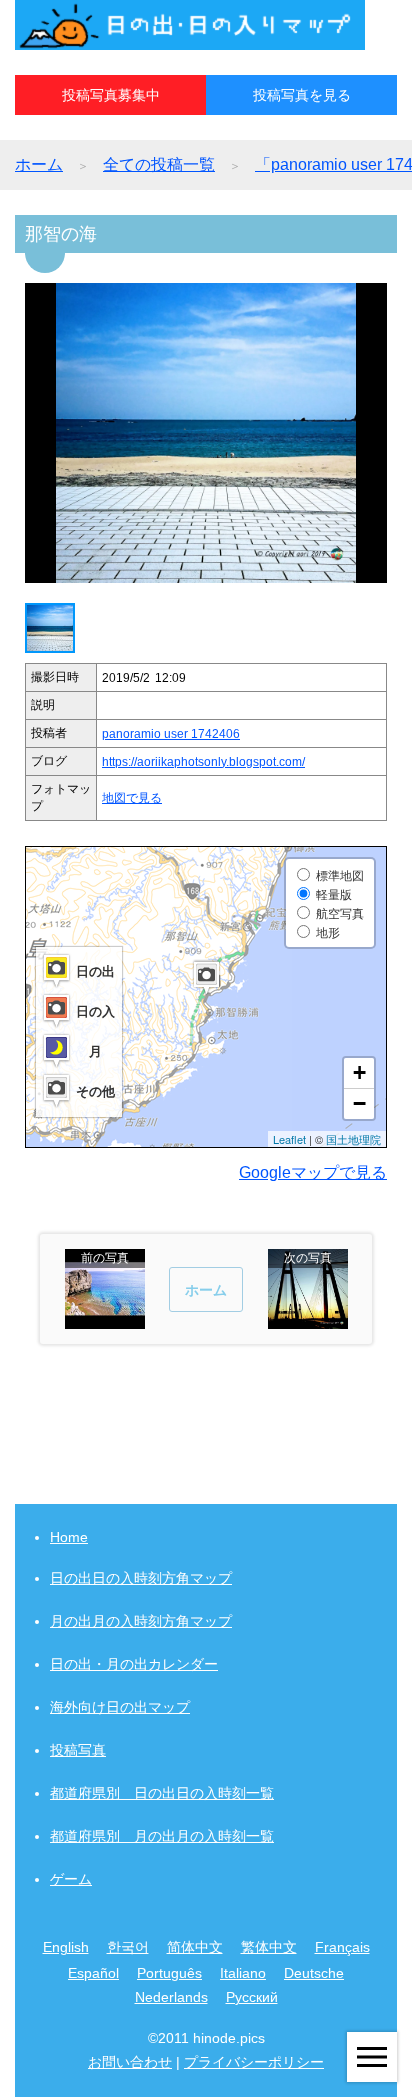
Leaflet (289, 1139)
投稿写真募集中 (111, 95)
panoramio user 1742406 (171, 734)
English (66, 1947)
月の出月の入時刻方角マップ (141, 1621)
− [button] (359, 1103)
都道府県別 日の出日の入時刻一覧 (162, 1793)
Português (169, 1973)
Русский (252, 1997)
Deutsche (314, 1973)
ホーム (39, 164)
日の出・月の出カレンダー (134, 1664)
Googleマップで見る (313, 1172)
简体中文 (195, 1947)
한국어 (128, 1947)
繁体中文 (269, 1947)
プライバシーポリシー (254, 2062)
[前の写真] (105, 1319)
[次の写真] (308, 1319)
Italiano (243, 1973)
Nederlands (171, 1997)
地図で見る (132, 798)
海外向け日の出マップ (120, 1707)
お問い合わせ (130, 2062)
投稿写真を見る (302, 95)
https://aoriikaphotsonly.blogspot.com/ (203, 762)
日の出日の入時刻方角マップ (141, 1578)
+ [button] (359, 1072)
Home (69, 1537)
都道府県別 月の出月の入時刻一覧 (162, 1836)
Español (93, 1973)
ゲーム (71, 1879)
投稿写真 (78, 1750)
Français (342, 1947)
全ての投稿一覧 (159, 164)
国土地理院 (353, 1139)
